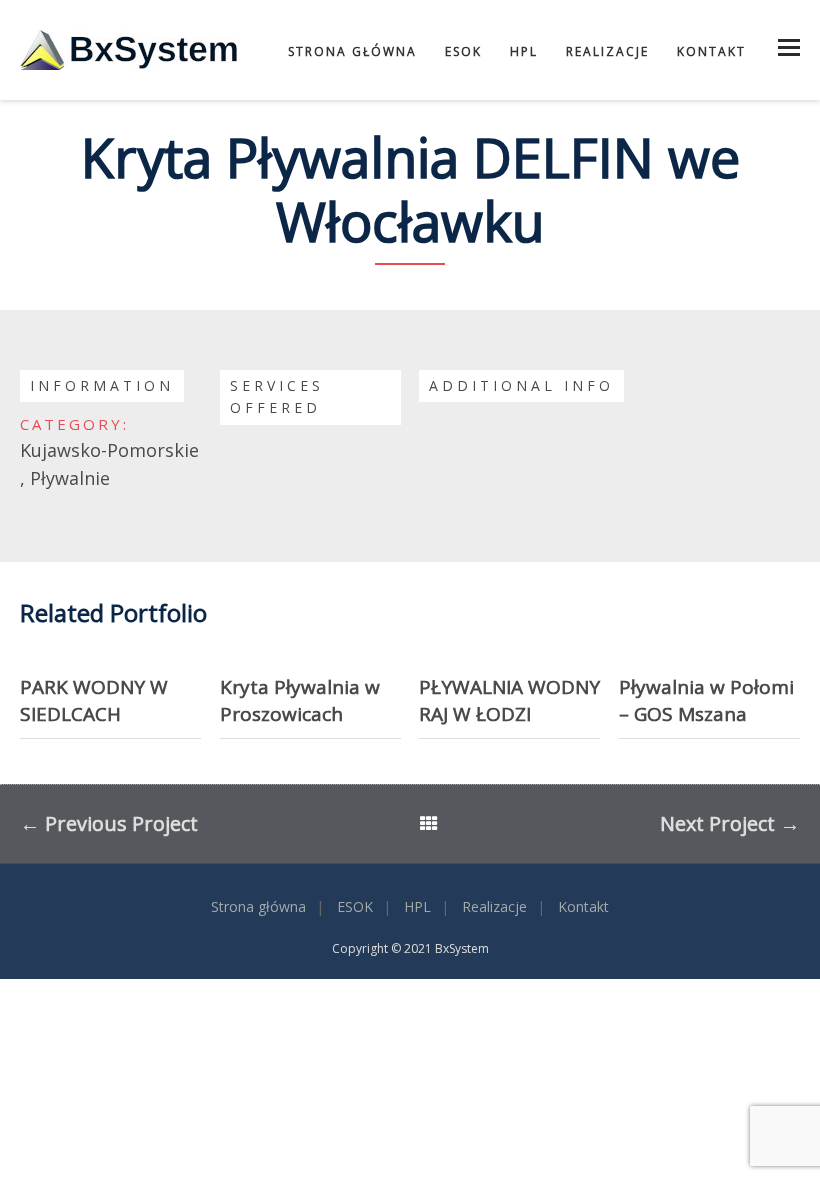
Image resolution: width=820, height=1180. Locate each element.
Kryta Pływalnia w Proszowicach (300, 700)
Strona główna (352, 51)
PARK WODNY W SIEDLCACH (94, 700)
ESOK (463, 51)
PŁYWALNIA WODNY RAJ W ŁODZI (509, 700)
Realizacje (607, 51)
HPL (524, 51)
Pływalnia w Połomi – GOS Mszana (706, 700)
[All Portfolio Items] (429, 826)
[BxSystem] (130, 50)
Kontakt (711, 51)
